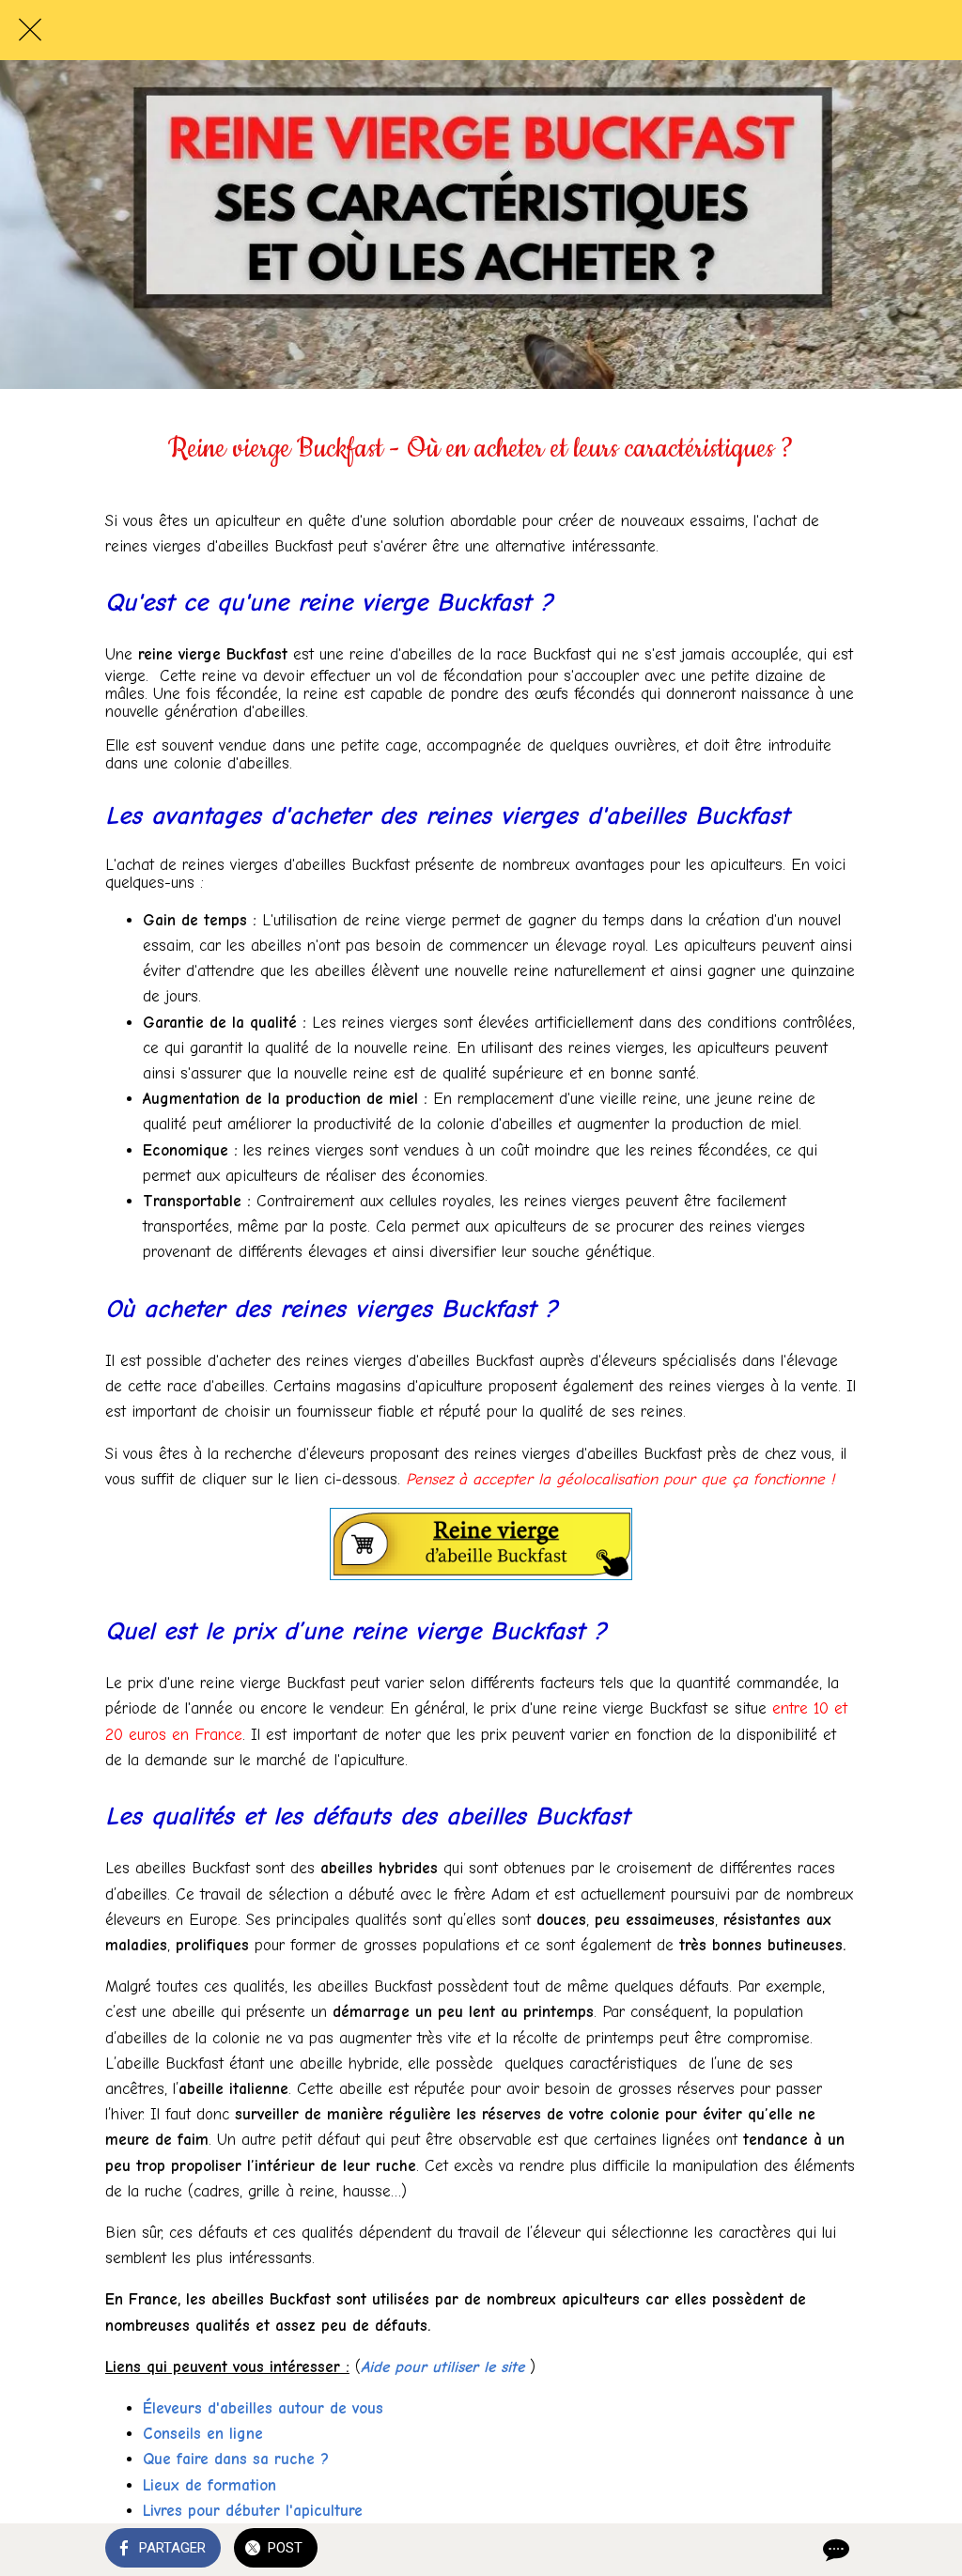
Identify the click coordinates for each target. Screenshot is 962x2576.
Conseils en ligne (203, 2434)
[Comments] (834, 2550)
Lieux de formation (209, 2485)
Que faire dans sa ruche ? (236, 2459)
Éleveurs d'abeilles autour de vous (263, 2408)
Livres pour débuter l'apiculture (253, 2511)
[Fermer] (30, 30)
